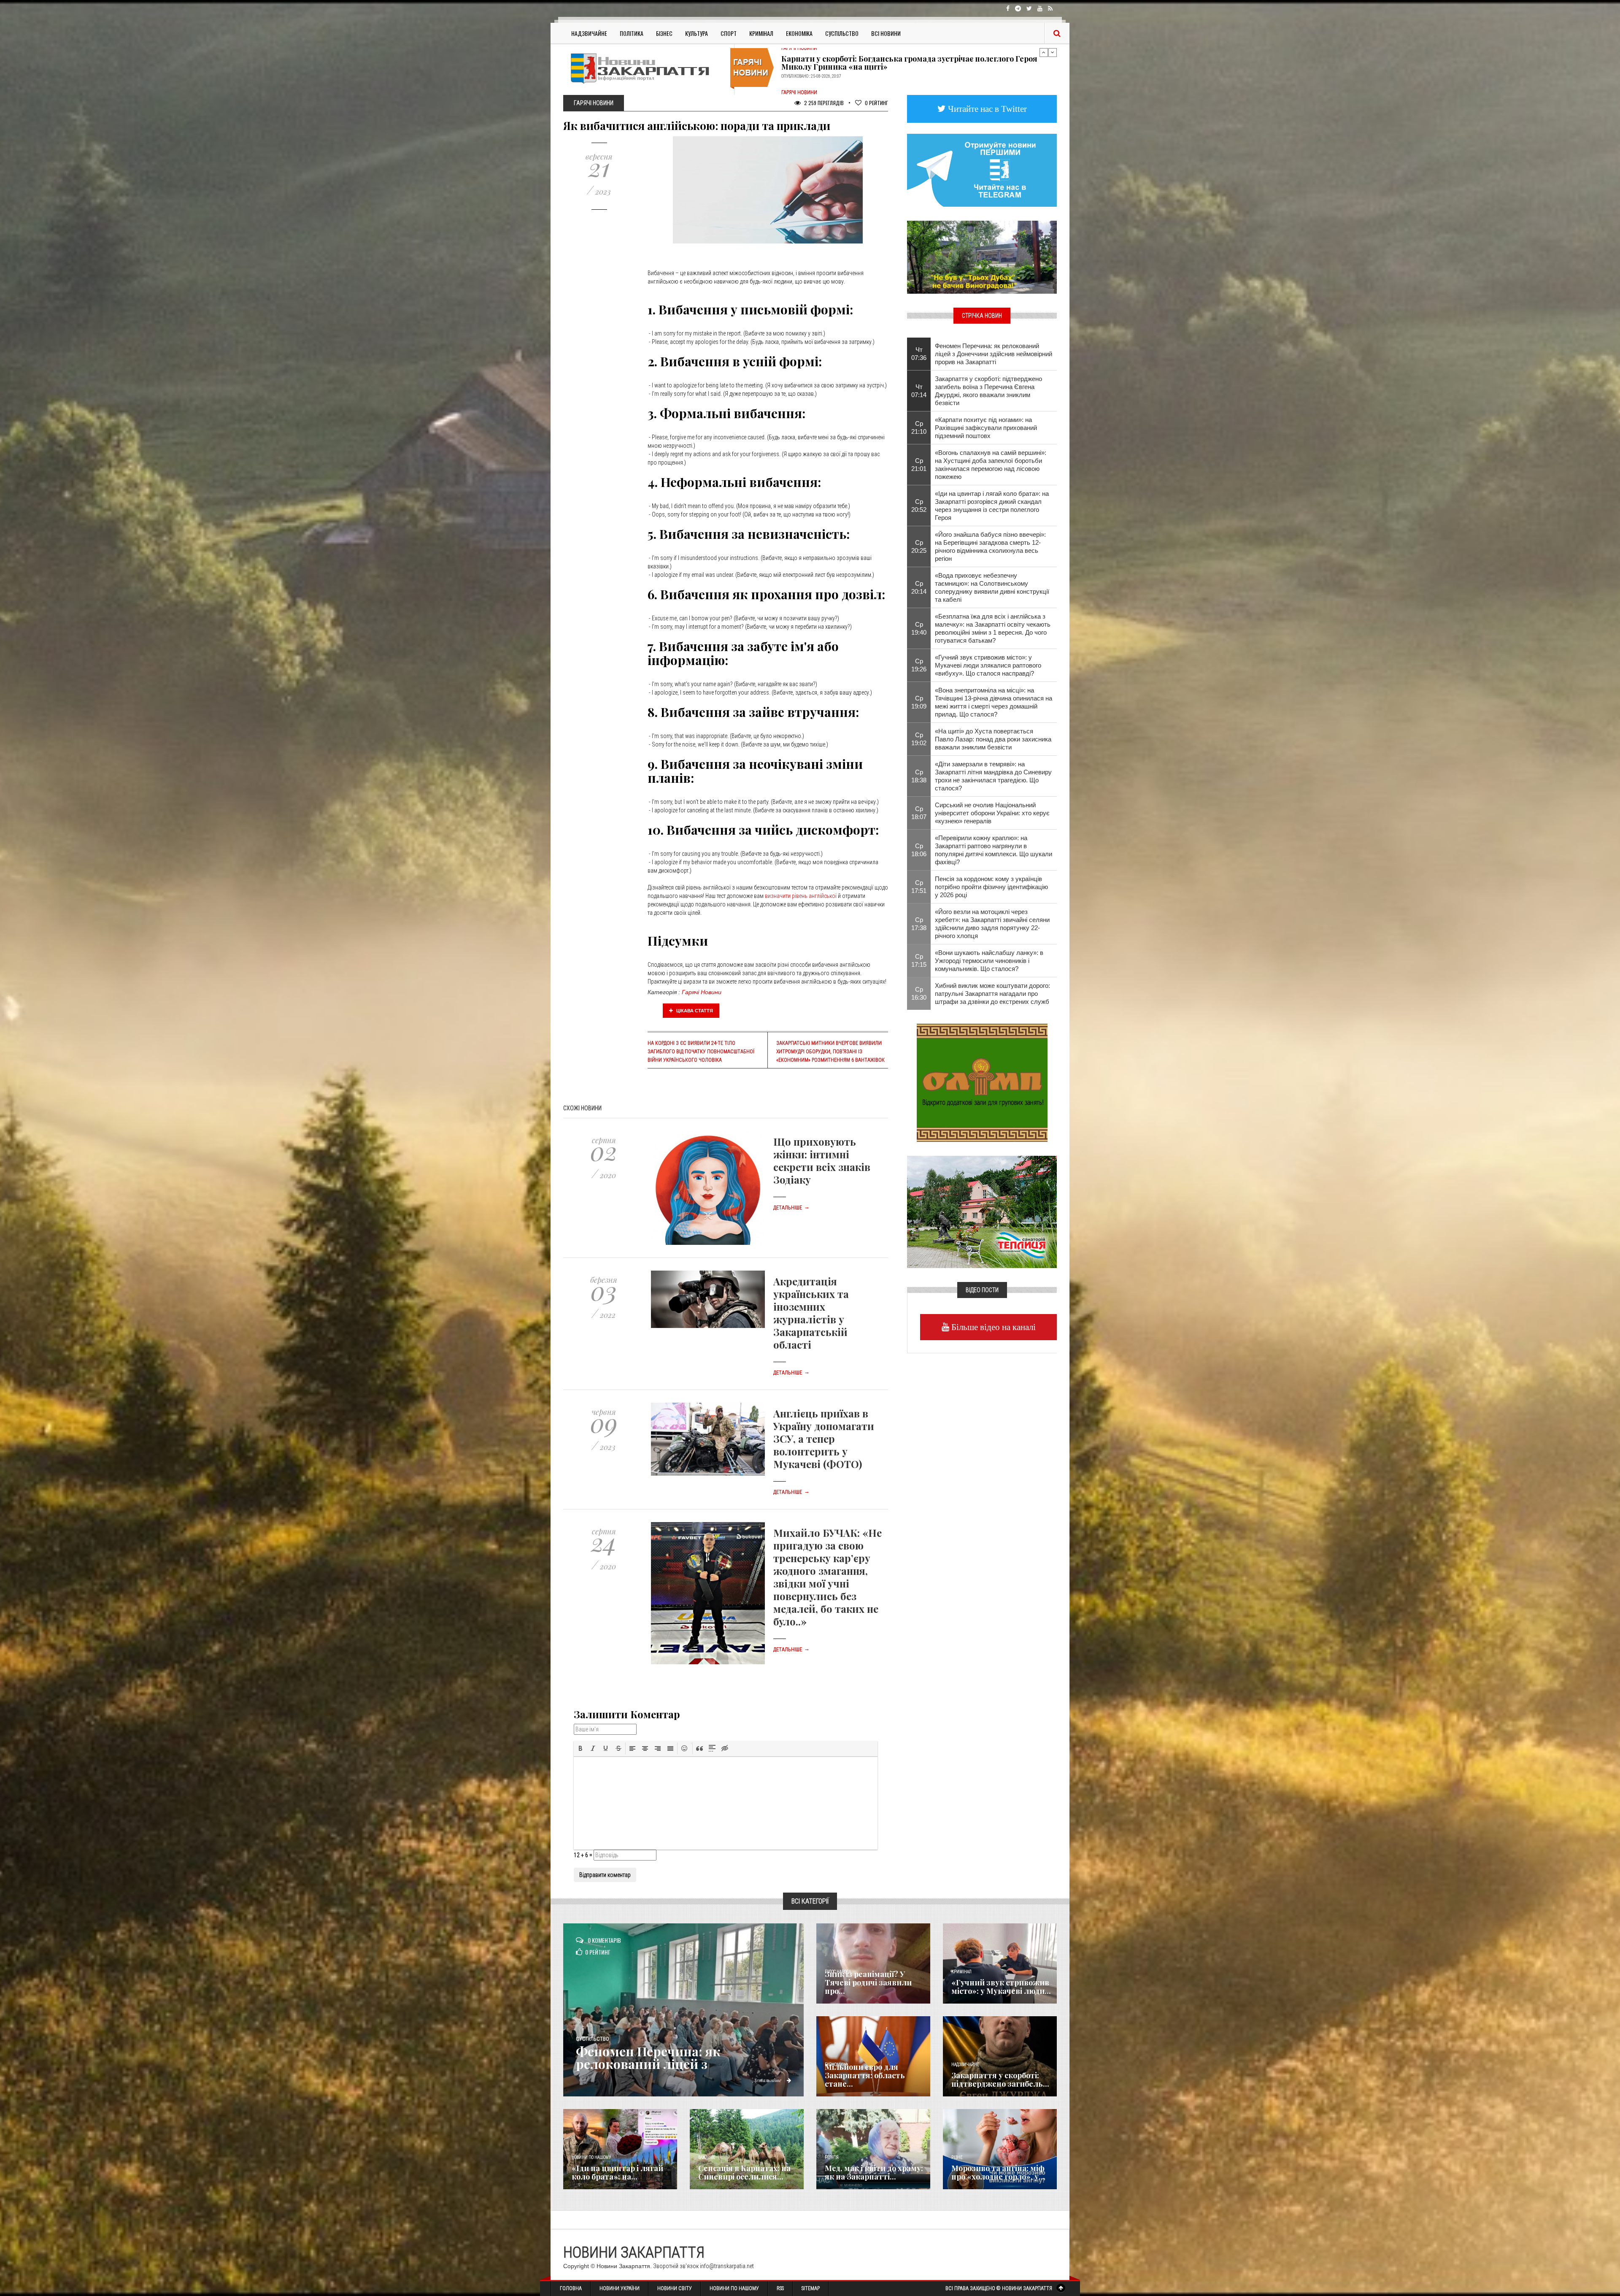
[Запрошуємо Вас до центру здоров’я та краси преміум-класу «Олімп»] (982, 1082)
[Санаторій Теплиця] (982, 1211)
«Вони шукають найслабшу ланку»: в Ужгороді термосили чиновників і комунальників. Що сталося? (989, 961)
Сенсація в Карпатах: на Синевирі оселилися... (744, 2172)
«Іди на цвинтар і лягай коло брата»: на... (617, 2172)
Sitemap (811, 2288)
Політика (632, 33)
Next (1053, 52)
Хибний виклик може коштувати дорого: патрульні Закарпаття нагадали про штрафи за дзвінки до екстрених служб (992, 994)
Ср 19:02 (919, 739)
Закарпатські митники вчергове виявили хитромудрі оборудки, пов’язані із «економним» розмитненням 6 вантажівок (830, 1052)
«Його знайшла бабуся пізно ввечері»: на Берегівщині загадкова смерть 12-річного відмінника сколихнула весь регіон (990, 546)
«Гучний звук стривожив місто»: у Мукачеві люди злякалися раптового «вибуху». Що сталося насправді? (988, 665)
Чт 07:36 (919, 354)
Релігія (832, 2157)
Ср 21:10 (919, 427)
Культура (697, 33)
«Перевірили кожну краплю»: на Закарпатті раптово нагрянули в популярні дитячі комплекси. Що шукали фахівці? (994, 850)
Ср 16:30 (919, 993)
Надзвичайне (589, 33)
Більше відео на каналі (992, 1327)
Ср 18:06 (919, 850)
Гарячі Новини (702, 992)
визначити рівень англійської (801, 896)
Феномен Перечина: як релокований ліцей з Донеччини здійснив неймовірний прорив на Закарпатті (994, 354)
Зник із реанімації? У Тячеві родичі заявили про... (868, 1982)
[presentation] (580, 1748)
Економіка (799, 33)
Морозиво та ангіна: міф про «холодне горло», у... (998, 2172)
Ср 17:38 (919, 924)
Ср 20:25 (919, 546)
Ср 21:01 (919, 465)
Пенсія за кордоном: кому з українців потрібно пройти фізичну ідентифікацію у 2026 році (991, 887)
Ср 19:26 (919, 665)
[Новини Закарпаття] (645, 68)
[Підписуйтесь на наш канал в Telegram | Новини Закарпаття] (982, 170)
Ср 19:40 (919, 628)
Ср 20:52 (919, 506)
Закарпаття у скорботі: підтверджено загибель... (1000, 2080)
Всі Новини (886, 33)
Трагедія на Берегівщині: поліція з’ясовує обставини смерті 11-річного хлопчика (915, 84)
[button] (580, 1748)
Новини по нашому (591, 2157)
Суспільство (842, 33)
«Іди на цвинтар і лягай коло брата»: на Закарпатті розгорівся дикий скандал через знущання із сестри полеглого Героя (992, 506)
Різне (957, 2157)
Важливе (707, 2157)
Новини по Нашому (734, 2288)
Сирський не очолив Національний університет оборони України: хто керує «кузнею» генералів (992, 813)
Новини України (620, 2288)
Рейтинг (876, 103)
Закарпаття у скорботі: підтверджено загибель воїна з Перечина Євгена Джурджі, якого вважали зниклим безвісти (988, 391)
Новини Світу (675, 2288)
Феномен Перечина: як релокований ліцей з (648, 2058)
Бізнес (664, 33)
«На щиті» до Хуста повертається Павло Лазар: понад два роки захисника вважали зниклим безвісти (993, 739)
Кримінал (761, 33)
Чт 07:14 (919, 391)
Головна (571, 2288)
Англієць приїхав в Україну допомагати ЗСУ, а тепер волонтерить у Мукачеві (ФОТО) (824, 1439)
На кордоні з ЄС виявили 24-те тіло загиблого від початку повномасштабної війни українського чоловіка (701, 1052)
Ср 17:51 (919, 887)
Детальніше (791, 1208)
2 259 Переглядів (823, 103)
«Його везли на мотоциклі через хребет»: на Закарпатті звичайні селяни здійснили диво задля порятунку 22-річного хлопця (992, 924)
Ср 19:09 (919, 702)
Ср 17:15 (919, 960)
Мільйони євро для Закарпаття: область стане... (865, 2075)
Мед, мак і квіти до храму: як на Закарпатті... (874, 2172)
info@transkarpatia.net (727, 2266)
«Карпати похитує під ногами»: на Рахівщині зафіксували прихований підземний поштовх (986, 428)
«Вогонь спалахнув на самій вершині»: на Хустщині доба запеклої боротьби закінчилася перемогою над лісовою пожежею (991, 465)
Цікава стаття (694, 1011)
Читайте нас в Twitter (986, 109)
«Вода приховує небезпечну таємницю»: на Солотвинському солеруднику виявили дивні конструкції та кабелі (992, 587)
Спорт (729, 33)
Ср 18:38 (919, 776)
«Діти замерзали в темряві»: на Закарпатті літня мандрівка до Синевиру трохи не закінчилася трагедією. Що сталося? (993, 776)
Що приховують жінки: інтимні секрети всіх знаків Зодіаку (822, 1160)
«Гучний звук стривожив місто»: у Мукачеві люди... (1001, 1987)
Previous (1044, 52)
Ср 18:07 (919, 813)
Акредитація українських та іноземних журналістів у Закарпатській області (811, 1313)
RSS (780, 2288)
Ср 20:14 (919, 587)
